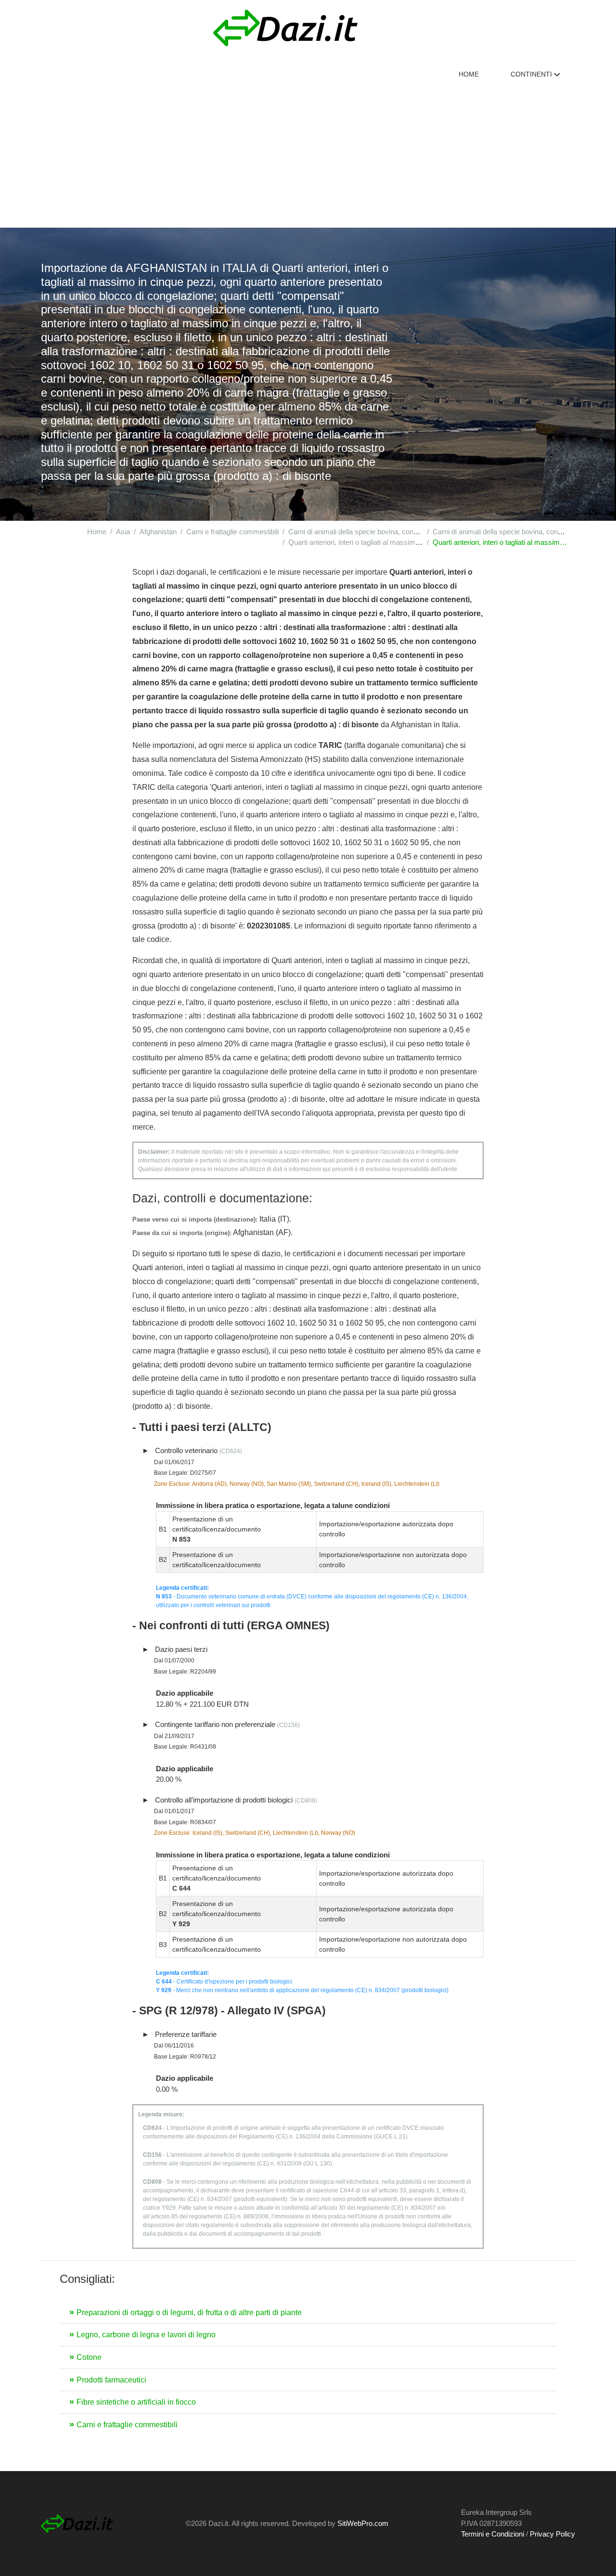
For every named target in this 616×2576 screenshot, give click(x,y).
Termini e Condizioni (493, 2534)
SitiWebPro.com (363, 2523)
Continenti (532, 74)
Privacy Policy (552, 2534)
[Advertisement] (308, 155)
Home (469, 74)
